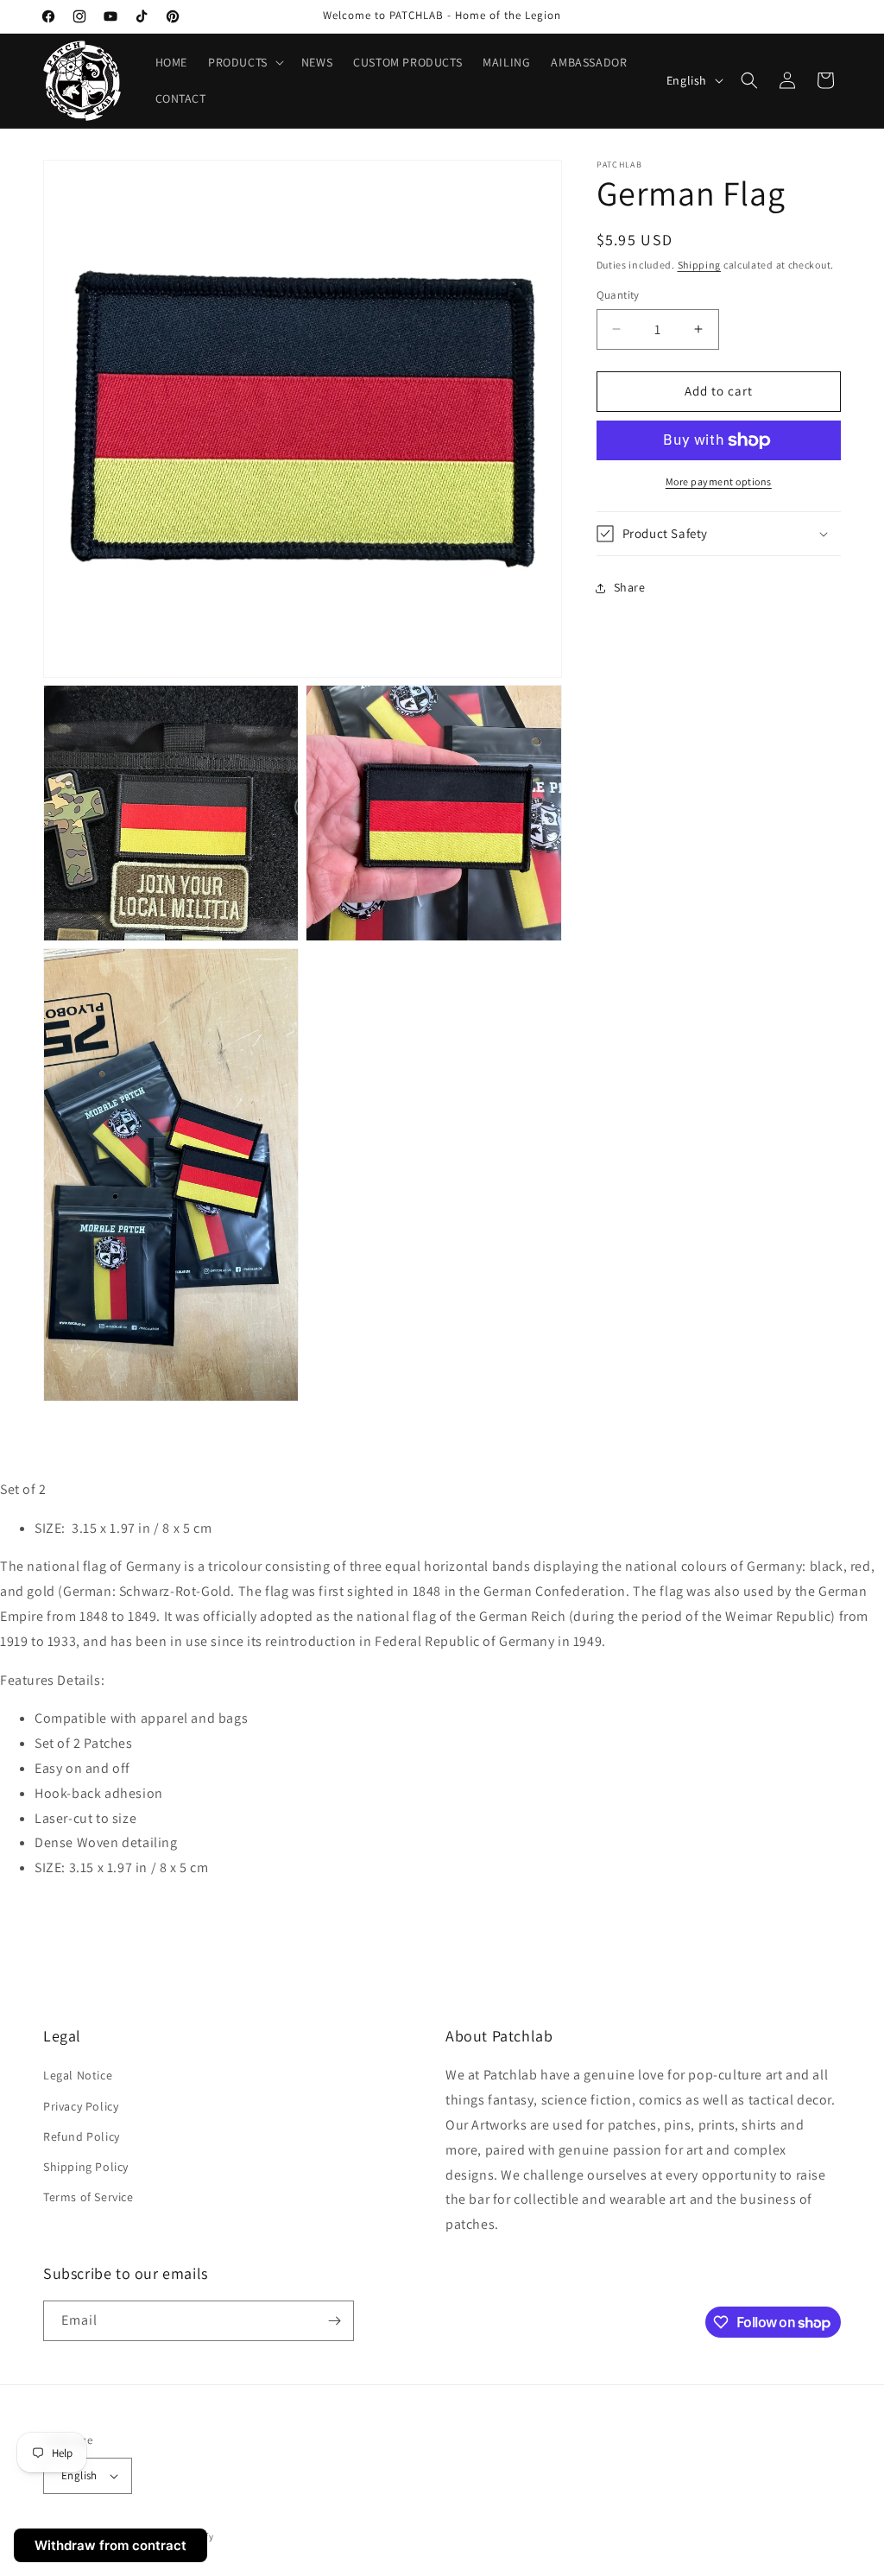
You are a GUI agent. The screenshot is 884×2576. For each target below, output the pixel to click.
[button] (244, 62)
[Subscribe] (334, 2321)
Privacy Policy (81, 2106)
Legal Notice (78, 2075)
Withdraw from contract (110, 2545)
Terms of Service (88, 2197)
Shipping (700, 265)
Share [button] (630, 587)
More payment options (719, 481)
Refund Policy (82, 2136)
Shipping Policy (86, 2167)
